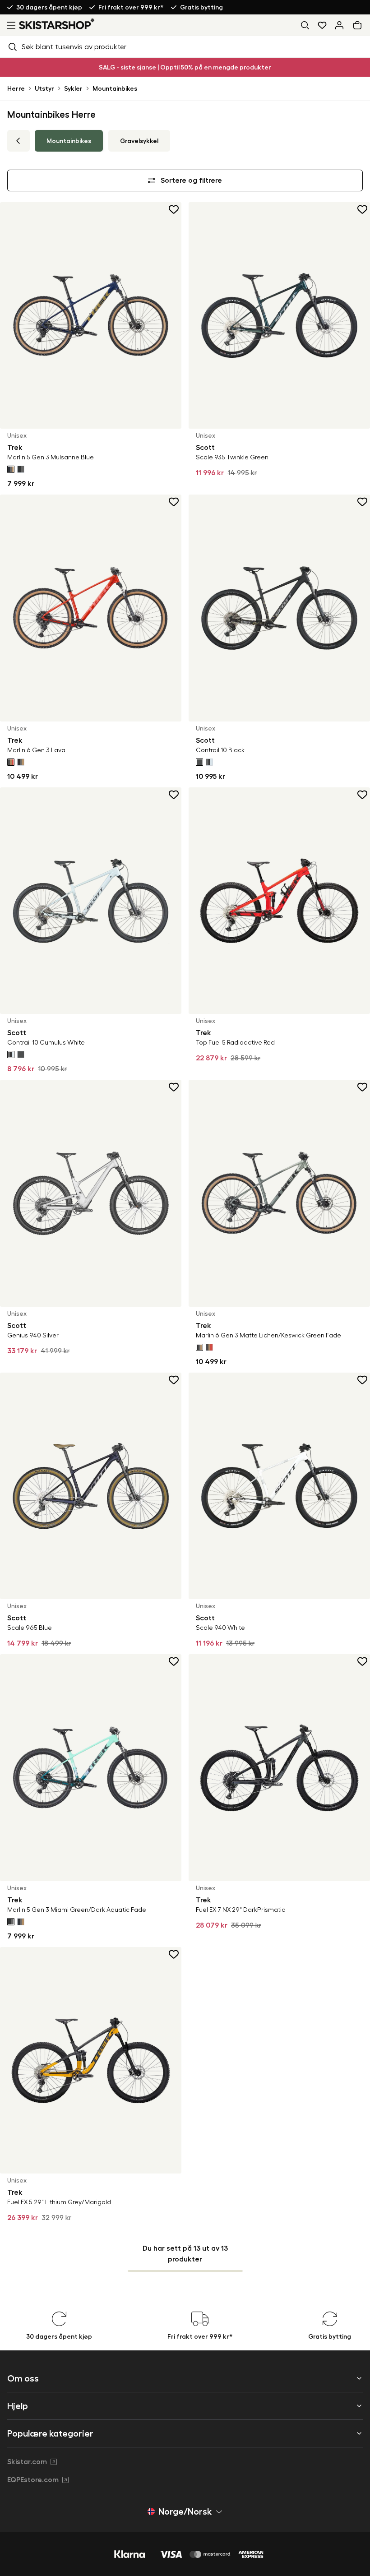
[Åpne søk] (305, 25)
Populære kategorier (50, 2433)
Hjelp (18, 2406)
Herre (16, 88)
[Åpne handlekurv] (359, 25)
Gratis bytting (201, 7)
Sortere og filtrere (191, 180)
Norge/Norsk (185, 2511)
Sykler (73, 88)
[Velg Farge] (11, 469)
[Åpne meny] (9, 25)
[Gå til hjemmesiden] (57, 24)
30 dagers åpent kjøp (49, 7)
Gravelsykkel (139, 141)
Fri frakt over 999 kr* (131, 7)
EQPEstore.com (33, 2480)
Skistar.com (27, 2462)
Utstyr (44, 88)
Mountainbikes (115, 88)
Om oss (23, 2378)
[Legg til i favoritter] (174, 209)
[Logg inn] (339, 25)
